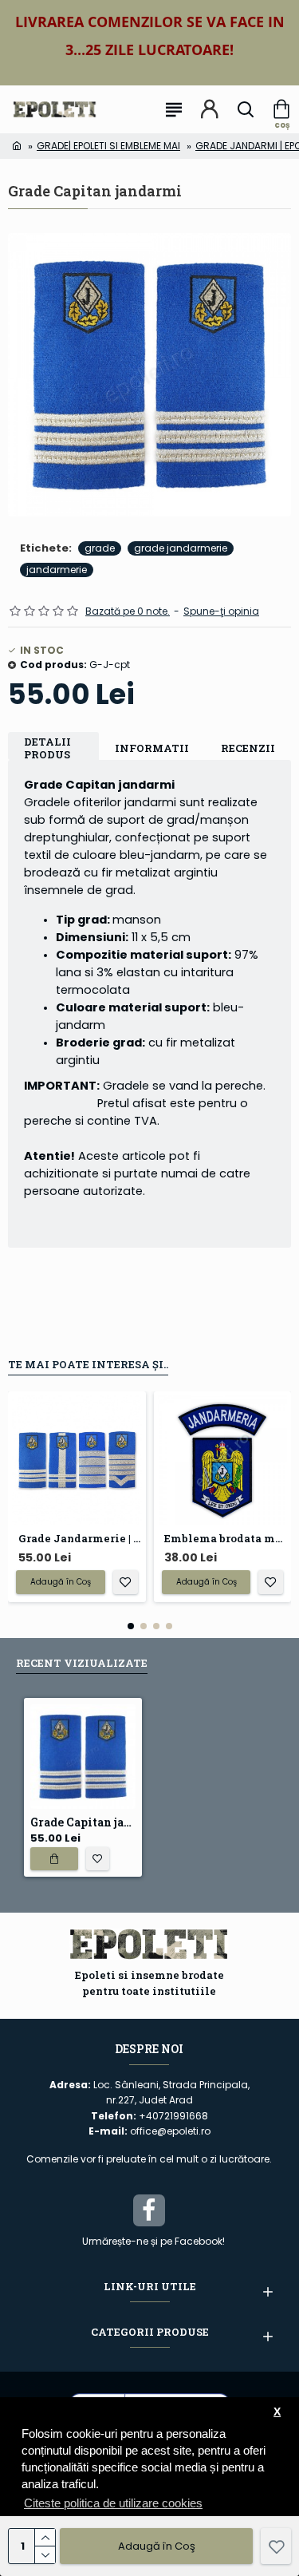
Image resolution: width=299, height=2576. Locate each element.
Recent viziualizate (82, 1663)
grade (100, 548)
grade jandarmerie (181, 548)
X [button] (277, 2412)
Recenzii (248, 748)
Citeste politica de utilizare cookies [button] (113, 2503)
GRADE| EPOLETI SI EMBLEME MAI (108, 146)
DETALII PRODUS (47, 748)
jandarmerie (57, 570)
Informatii (152, 748)
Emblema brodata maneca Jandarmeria (226, 1539)
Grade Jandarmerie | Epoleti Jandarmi (80, 1539)
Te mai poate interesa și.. (88, 1364)
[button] (131, 1626)
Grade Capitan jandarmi (83, 1822)
